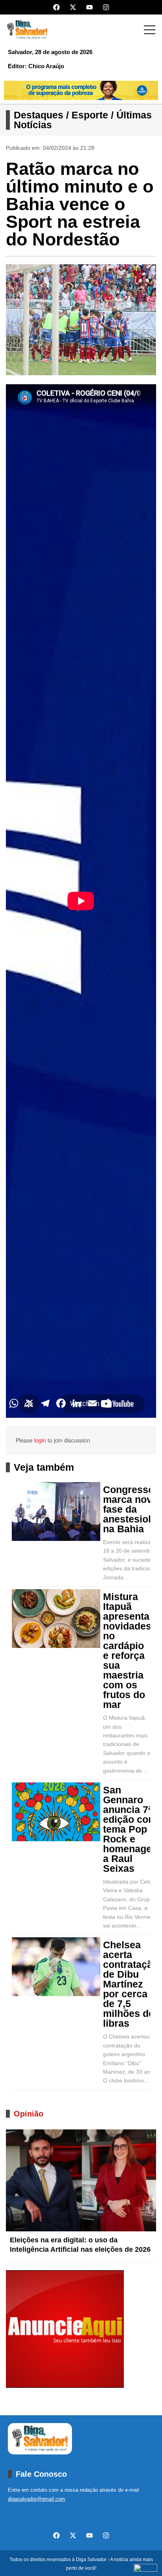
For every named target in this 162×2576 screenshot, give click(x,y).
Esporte (90, 115)
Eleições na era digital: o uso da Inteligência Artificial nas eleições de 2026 (80, 2245)
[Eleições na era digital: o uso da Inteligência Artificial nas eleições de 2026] (81, 2180)
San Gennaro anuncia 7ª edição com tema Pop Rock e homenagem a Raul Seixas (132, 1829)
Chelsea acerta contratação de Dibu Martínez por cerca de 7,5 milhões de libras (131, 1984)
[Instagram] (106, 7)
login (40, 1440)
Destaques (39, 115)
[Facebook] (56, 7)
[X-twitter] (73, 7)
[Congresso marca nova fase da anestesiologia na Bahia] (56, 1511)
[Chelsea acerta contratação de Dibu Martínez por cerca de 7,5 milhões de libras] (56, 1967)
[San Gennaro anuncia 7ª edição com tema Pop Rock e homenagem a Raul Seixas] (56, 1812)
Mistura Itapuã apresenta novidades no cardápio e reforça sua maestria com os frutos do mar (127, 1651)
